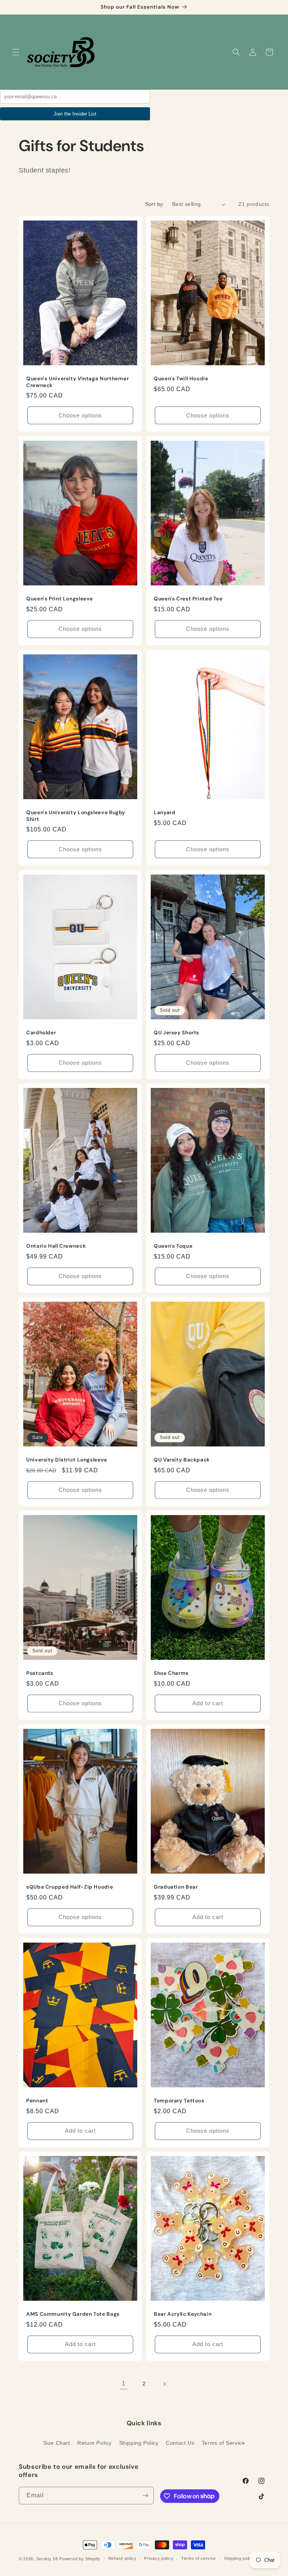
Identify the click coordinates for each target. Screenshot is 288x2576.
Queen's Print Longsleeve (60, 599)
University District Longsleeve (67, 1460)
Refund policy (122, 2558)
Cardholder (41, 1033)
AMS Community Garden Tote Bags (73, 2314)
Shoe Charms (171, 1673)
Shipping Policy (139, 2443)
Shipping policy (239, 2558)
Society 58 (47, 2559)
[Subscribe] (145, 2496)
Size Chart (57, 2443)
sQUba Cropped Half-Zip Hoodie (70, 1887)
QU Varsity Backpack (182, 1460)
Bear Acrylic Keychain (183, 2314)
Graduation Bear (176, 1887)
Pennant (37, 2101)
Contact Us (180, 2443)
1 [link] (124, 2383)
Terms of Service (223, 2443)
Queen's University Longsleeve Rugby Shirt (76, 816)
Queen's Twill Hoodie (181, 379)
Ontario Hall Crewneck (56, 1246)
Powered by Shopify (80, 2559)
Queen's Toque (173, 1246)
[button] (16, 52)
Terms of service (199, 2558)
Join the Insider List (75, 114)
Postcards (40, 1673)
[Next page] (164, 2384)
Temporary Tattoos (179, 2101)
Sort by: (155, 204)
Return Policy (94, 2443)
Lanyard (164, 812)
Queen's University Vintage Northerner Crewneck (77, 382)
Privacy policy (159, 2558)
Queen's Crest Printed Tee (188, 599)
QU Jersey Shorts (176, 1033)
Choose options (80, 415)
